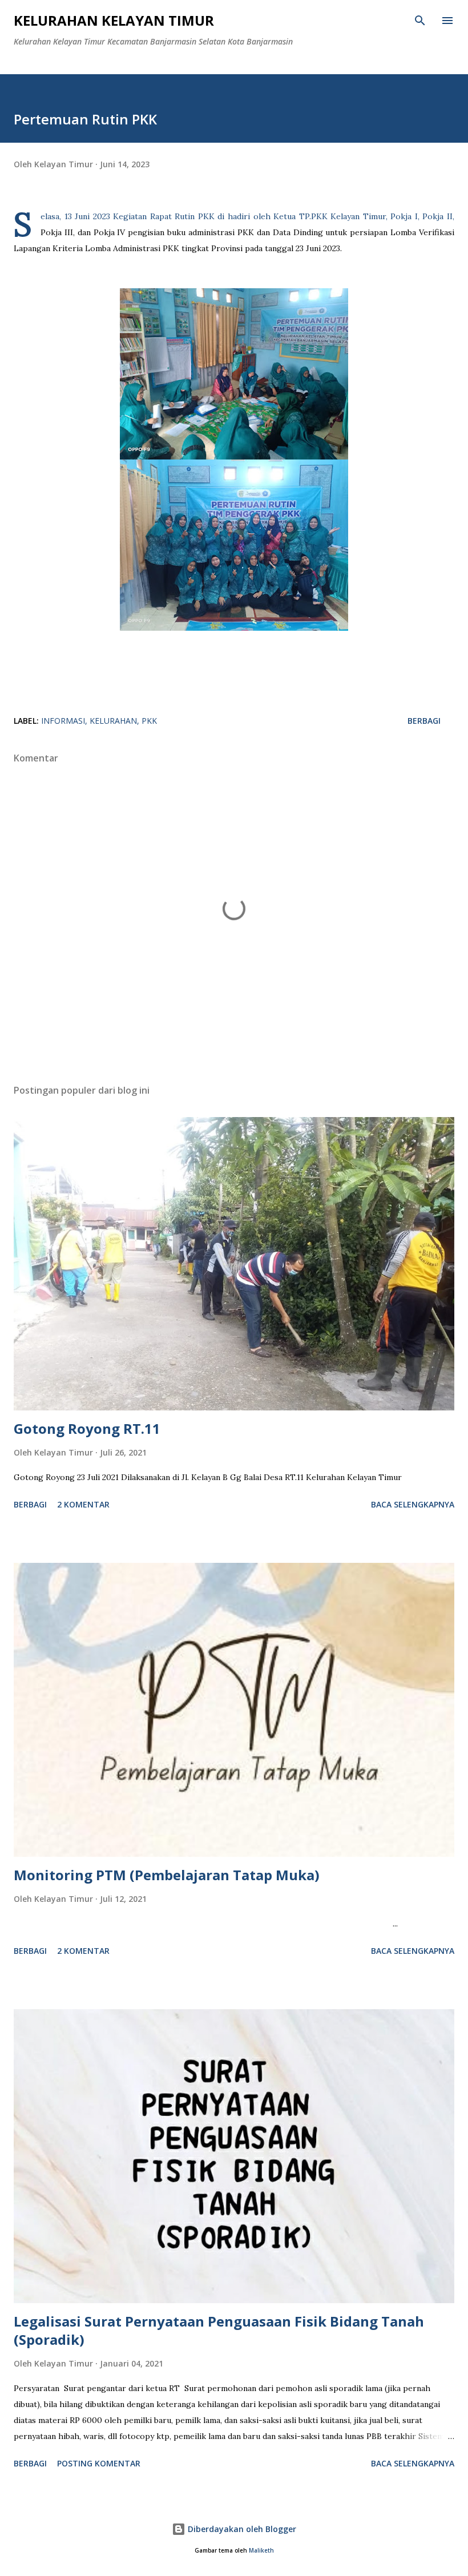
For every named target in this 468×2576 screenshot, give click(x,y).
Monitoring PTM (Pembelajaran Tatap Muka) (167, 1875)
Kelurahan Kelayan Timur (114, 20)
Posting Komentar (99, 2463)
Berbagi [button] (424, 721)
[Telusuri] (420, 21)
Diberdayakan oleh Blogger (241, 2529)
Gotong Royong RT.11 (87, 1428)
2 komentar (83, 1504)
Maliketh (261, 2551)
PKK (149, 721)
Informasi (63, 721)
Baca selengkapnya (413, 1504)
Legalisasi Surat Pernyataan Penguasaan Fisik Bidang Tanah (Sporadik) (219, 2330)
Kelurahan (113, 721)
